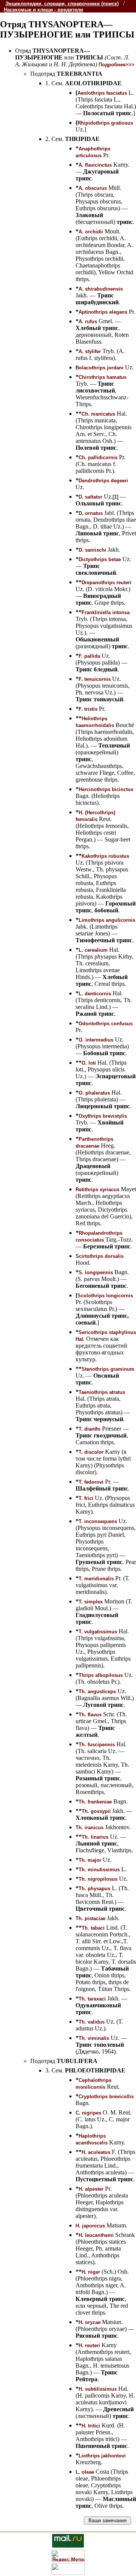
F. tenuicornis (95, 679)
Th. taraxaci (92, 1999)
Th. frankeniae (95, 1802)
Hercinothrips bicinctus (106, 789)
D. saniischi (92, 550)
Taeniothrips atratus (102, 1392)
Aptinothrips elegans (103, 312)
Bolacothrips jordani (100, 368)
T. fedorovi (91, 1482)
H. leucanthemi (96, 2235)
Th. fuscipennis (97, 1745)
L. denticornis (95, 994)
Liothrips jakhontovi (102, 2456)
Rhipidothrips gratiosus (105, 123)
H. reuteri (89, 2345)
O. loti (89, 1063)
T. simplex (91, 1602)
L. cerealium (93, 950)
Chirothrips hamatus (103, 377)
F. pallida (89, 656)
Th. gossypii (96, 1811)
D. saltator (90, 497)
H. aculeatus (96, 2152)
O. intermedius (96, 1040)
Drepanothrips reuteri (107, 583)
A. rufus (88, 321)
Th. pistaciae (90, 1918)
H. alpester (91, 2189)
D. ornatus (91, 513)
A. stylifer (90, 351)
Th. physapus (94, 1889)
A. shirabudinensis (101, 289)
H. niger (91, 2272)
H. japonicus (90, 2226)
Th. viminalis (94, 2038)
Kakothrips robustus (105, 856)
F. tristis (88, 709)
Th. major (90, 1860)
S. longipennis (96, 1272)
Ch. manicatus (98, 414)
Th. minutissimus (99, 1870)
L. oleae (85, 2472)
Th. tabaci (93, 1928)
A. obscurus (93, 188)
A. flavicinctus (95, 165)
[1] (115, 497)
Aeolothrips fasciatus (102, 93)
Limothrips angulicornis (107, 920)
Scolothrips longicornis (105, 1296)
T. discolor (91, 1452)
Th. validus (92, 2022)
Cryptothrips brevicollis (106, 2097)
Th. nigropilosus (98, 1879)
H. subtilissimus (98, 2389)
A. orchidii (91, 232)
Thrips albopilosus (101, 1675)
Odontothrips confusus (106, 1024)
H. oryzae (90, 2322)
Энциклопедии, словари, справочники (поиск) (62, 4)
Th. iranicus (90, 1828)
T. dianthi (90, 1429)
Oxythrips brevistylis (103, 1116)
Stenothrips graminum (108, 1369)
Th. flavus (90, 1715)
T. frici (86, 1498)
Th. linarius (95, 1837)
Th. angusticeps (97, 1692)
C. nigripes (88, 2113)
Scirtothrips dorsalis (100, 1256)
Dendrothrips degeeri (103, 481)
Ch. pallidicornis (98, 457)
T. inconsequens (98, 1521)
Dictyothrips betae (100, 559)
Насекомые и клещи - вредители (43, 10)
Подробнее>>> (117, 65)
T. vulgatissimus (98, 1632)
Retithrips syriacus (97, 1189)
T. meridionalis (96, 1579)
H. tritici (91, 2426)
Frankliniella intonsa (106, 612)
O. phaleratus (94, 1093)
